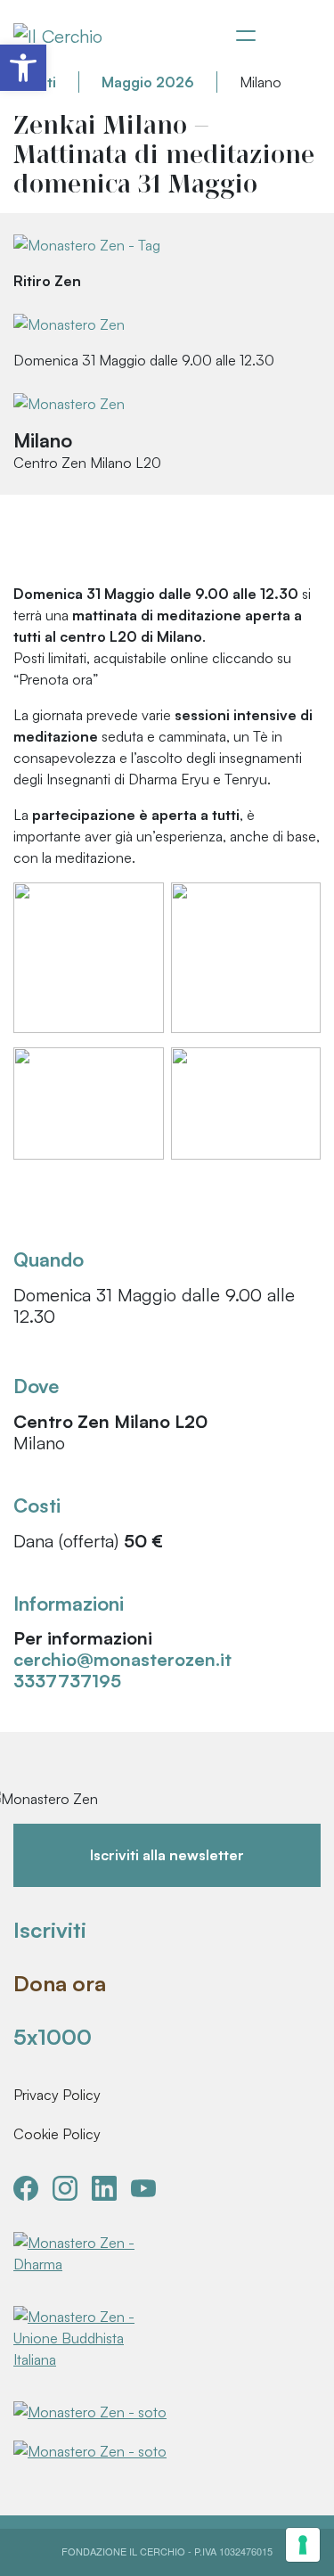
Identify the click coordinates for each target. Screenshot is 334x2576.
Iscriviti (50, 1930)
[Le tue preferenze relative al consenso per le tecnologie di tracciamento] (303, 2545)
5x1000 (53, 2037)
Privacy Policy (57, 2095)
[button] (23, 68)
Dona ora (60, 1983)
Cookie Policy (57, 2134)
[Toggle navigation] (246, 36)
